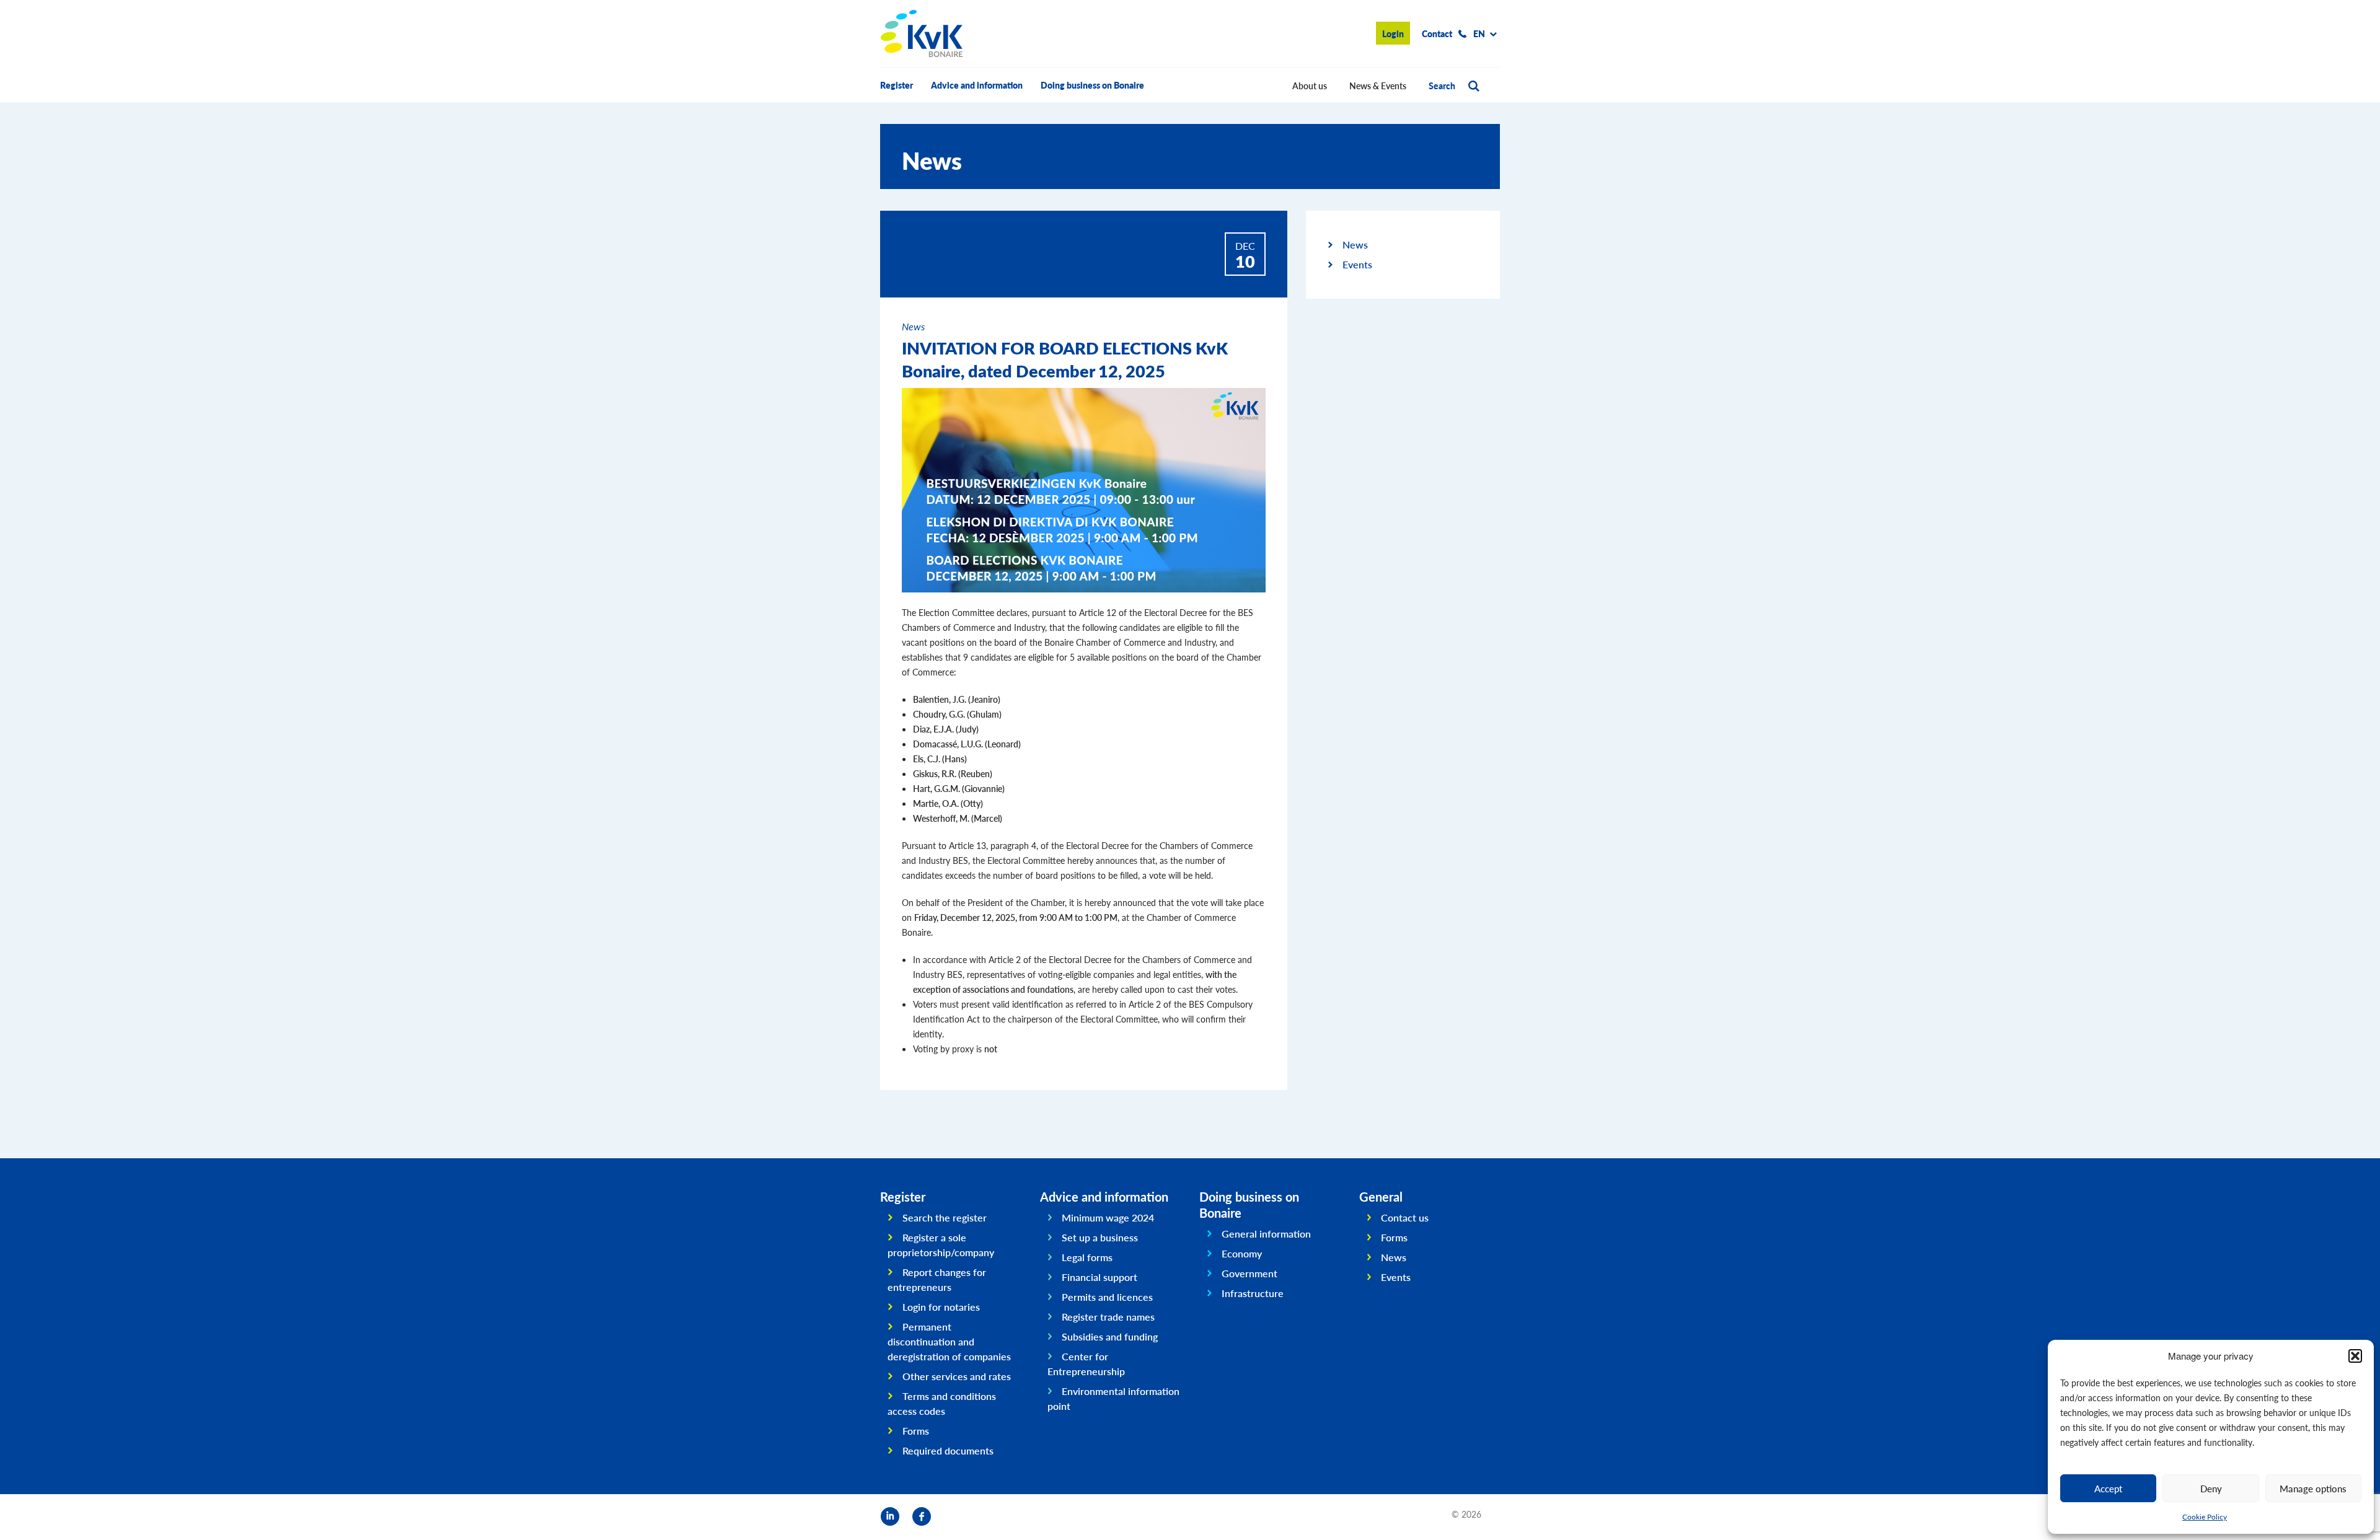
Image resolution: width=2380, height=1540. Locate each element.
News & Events (1378, 86)
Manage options (2313, 1488)
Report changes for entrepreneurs (937, 1279)
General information (1266, 1234)
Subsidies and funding (1110, 1336)
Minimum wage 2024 (1108, 1217)
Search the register (945, 1217)
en (1479, 33)
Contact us (1405, 1217)
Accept (2108, 1488)
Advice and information (977, 85)
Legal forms (1087, 1257)
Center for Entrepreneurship (1086, 1364)
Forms (916, 1431)
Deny (2211, 1488)
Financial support (1100, 1277)
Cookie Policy (2205, 1517)
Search (1442, 86)
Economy (1242, 1253)
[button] (2355, 1356)
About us (1310, 86)
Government (1249, 1273)
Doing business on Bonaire (1092, 85)
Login (1393, 33)
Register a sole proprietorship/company (941, 1245)
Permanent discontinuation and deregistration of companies (949, 1341)
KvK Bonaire (922, 33)
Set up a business (1100, 1237)
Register (897, 85)
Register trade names (1108, 1317)
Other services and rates (957, 1376)
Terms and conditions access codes (942, 1403)
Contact (1437, 33)
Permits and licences (1107, 1297)
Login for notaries (941, 1307)
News (1355, 244)
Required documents (948, 1450)
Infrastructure (1253, 1293)
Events (1357, 264)
